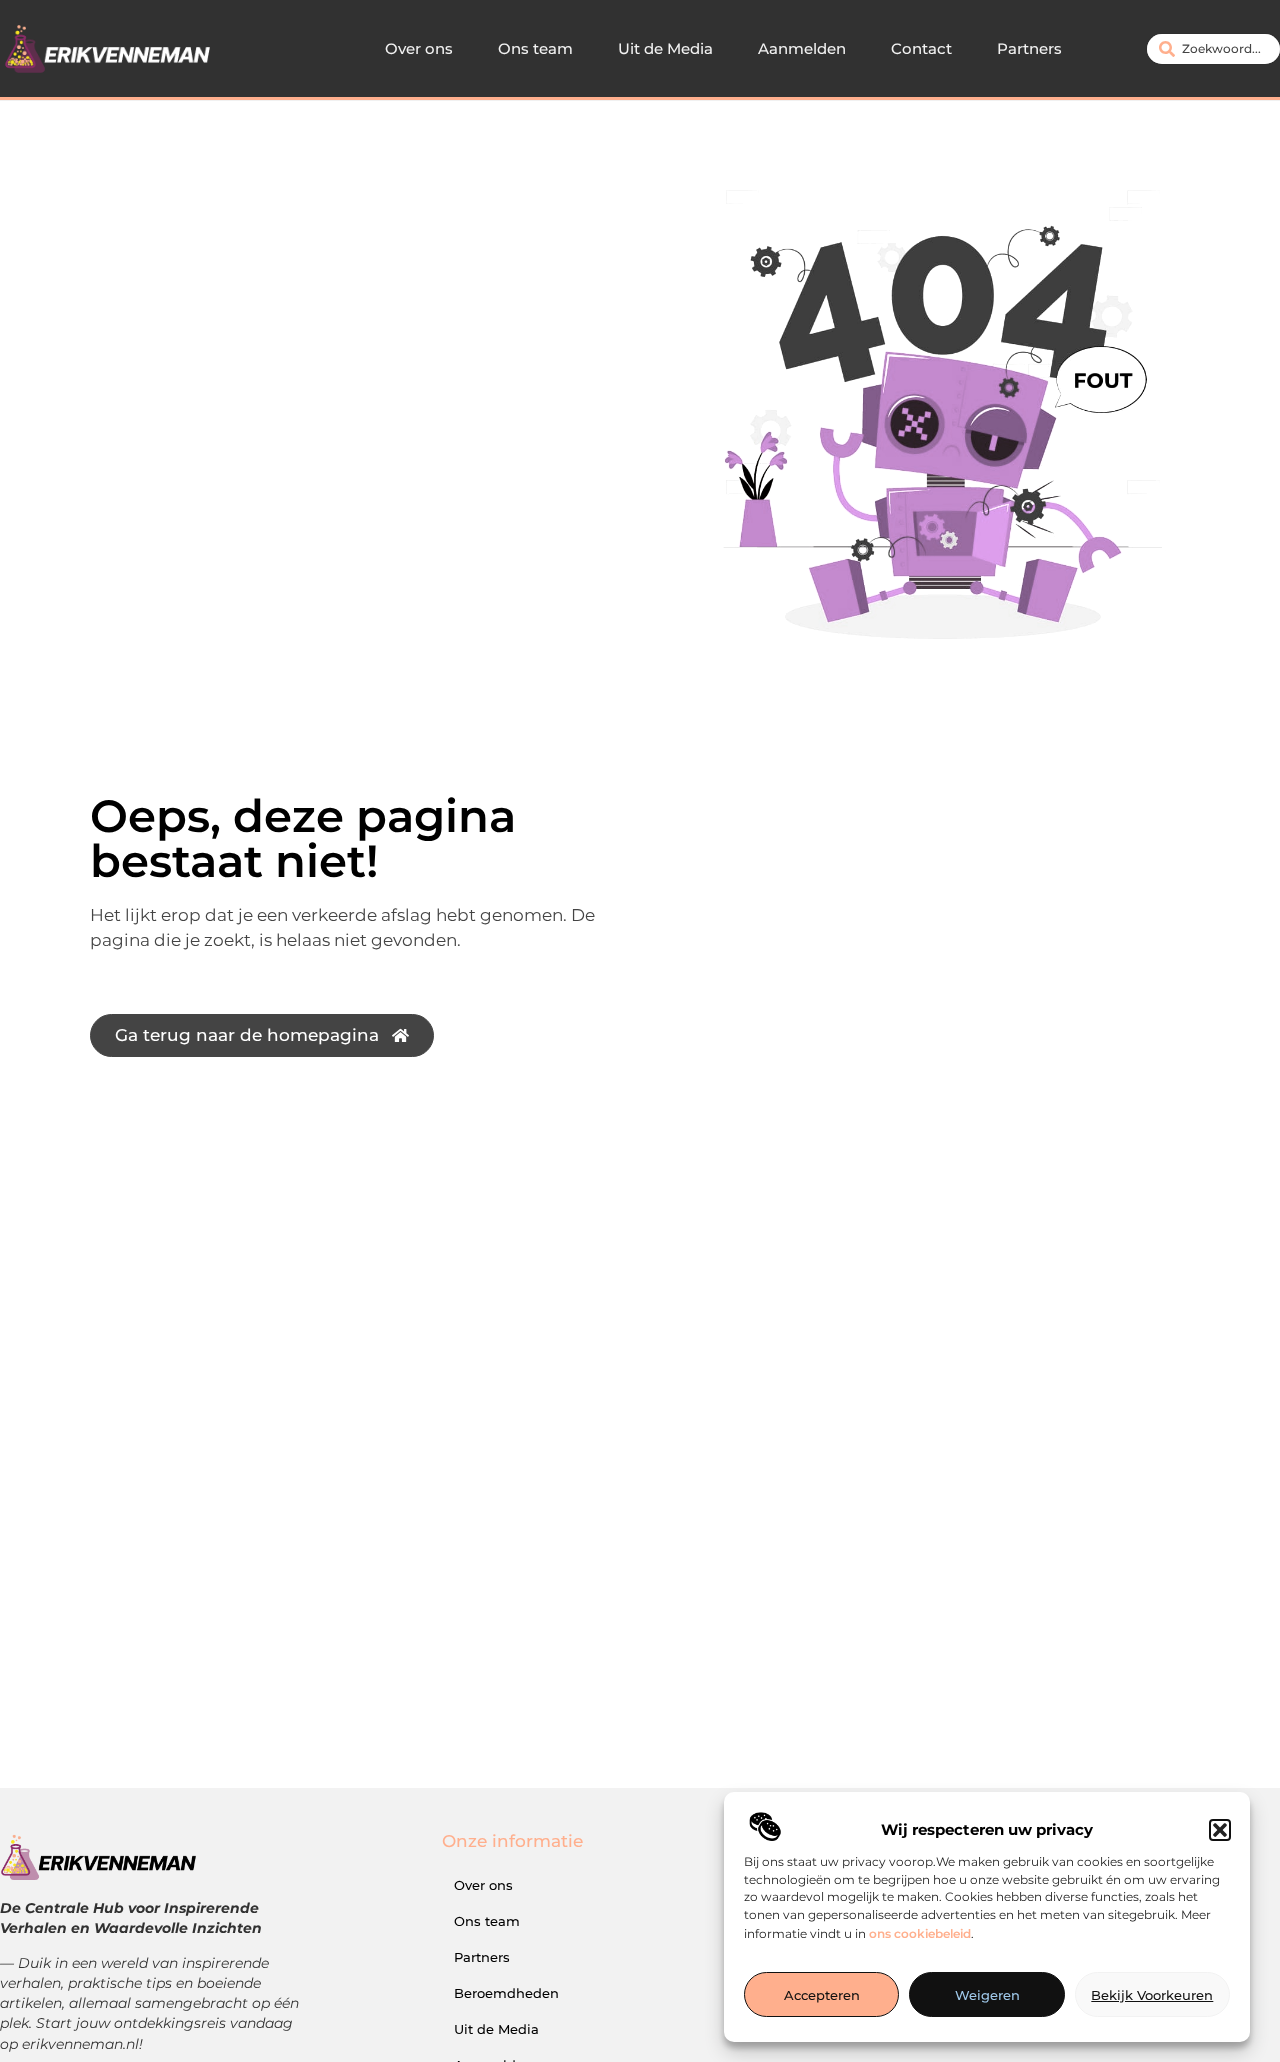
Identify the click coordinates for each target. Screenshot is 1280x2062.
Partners (1029, 48)
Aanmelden (802, 48)
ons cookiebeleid (920, 1933)
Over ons (419, 48)
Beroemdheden (506, 1993)
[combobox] (1213, 49)
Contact (921, 48)
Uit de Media (665, 48)
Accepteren (822, 1995)
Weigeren (987, 1995)
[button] (1220, 1830)
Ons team (535, 48)
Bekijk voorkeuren (1152, 1995)
